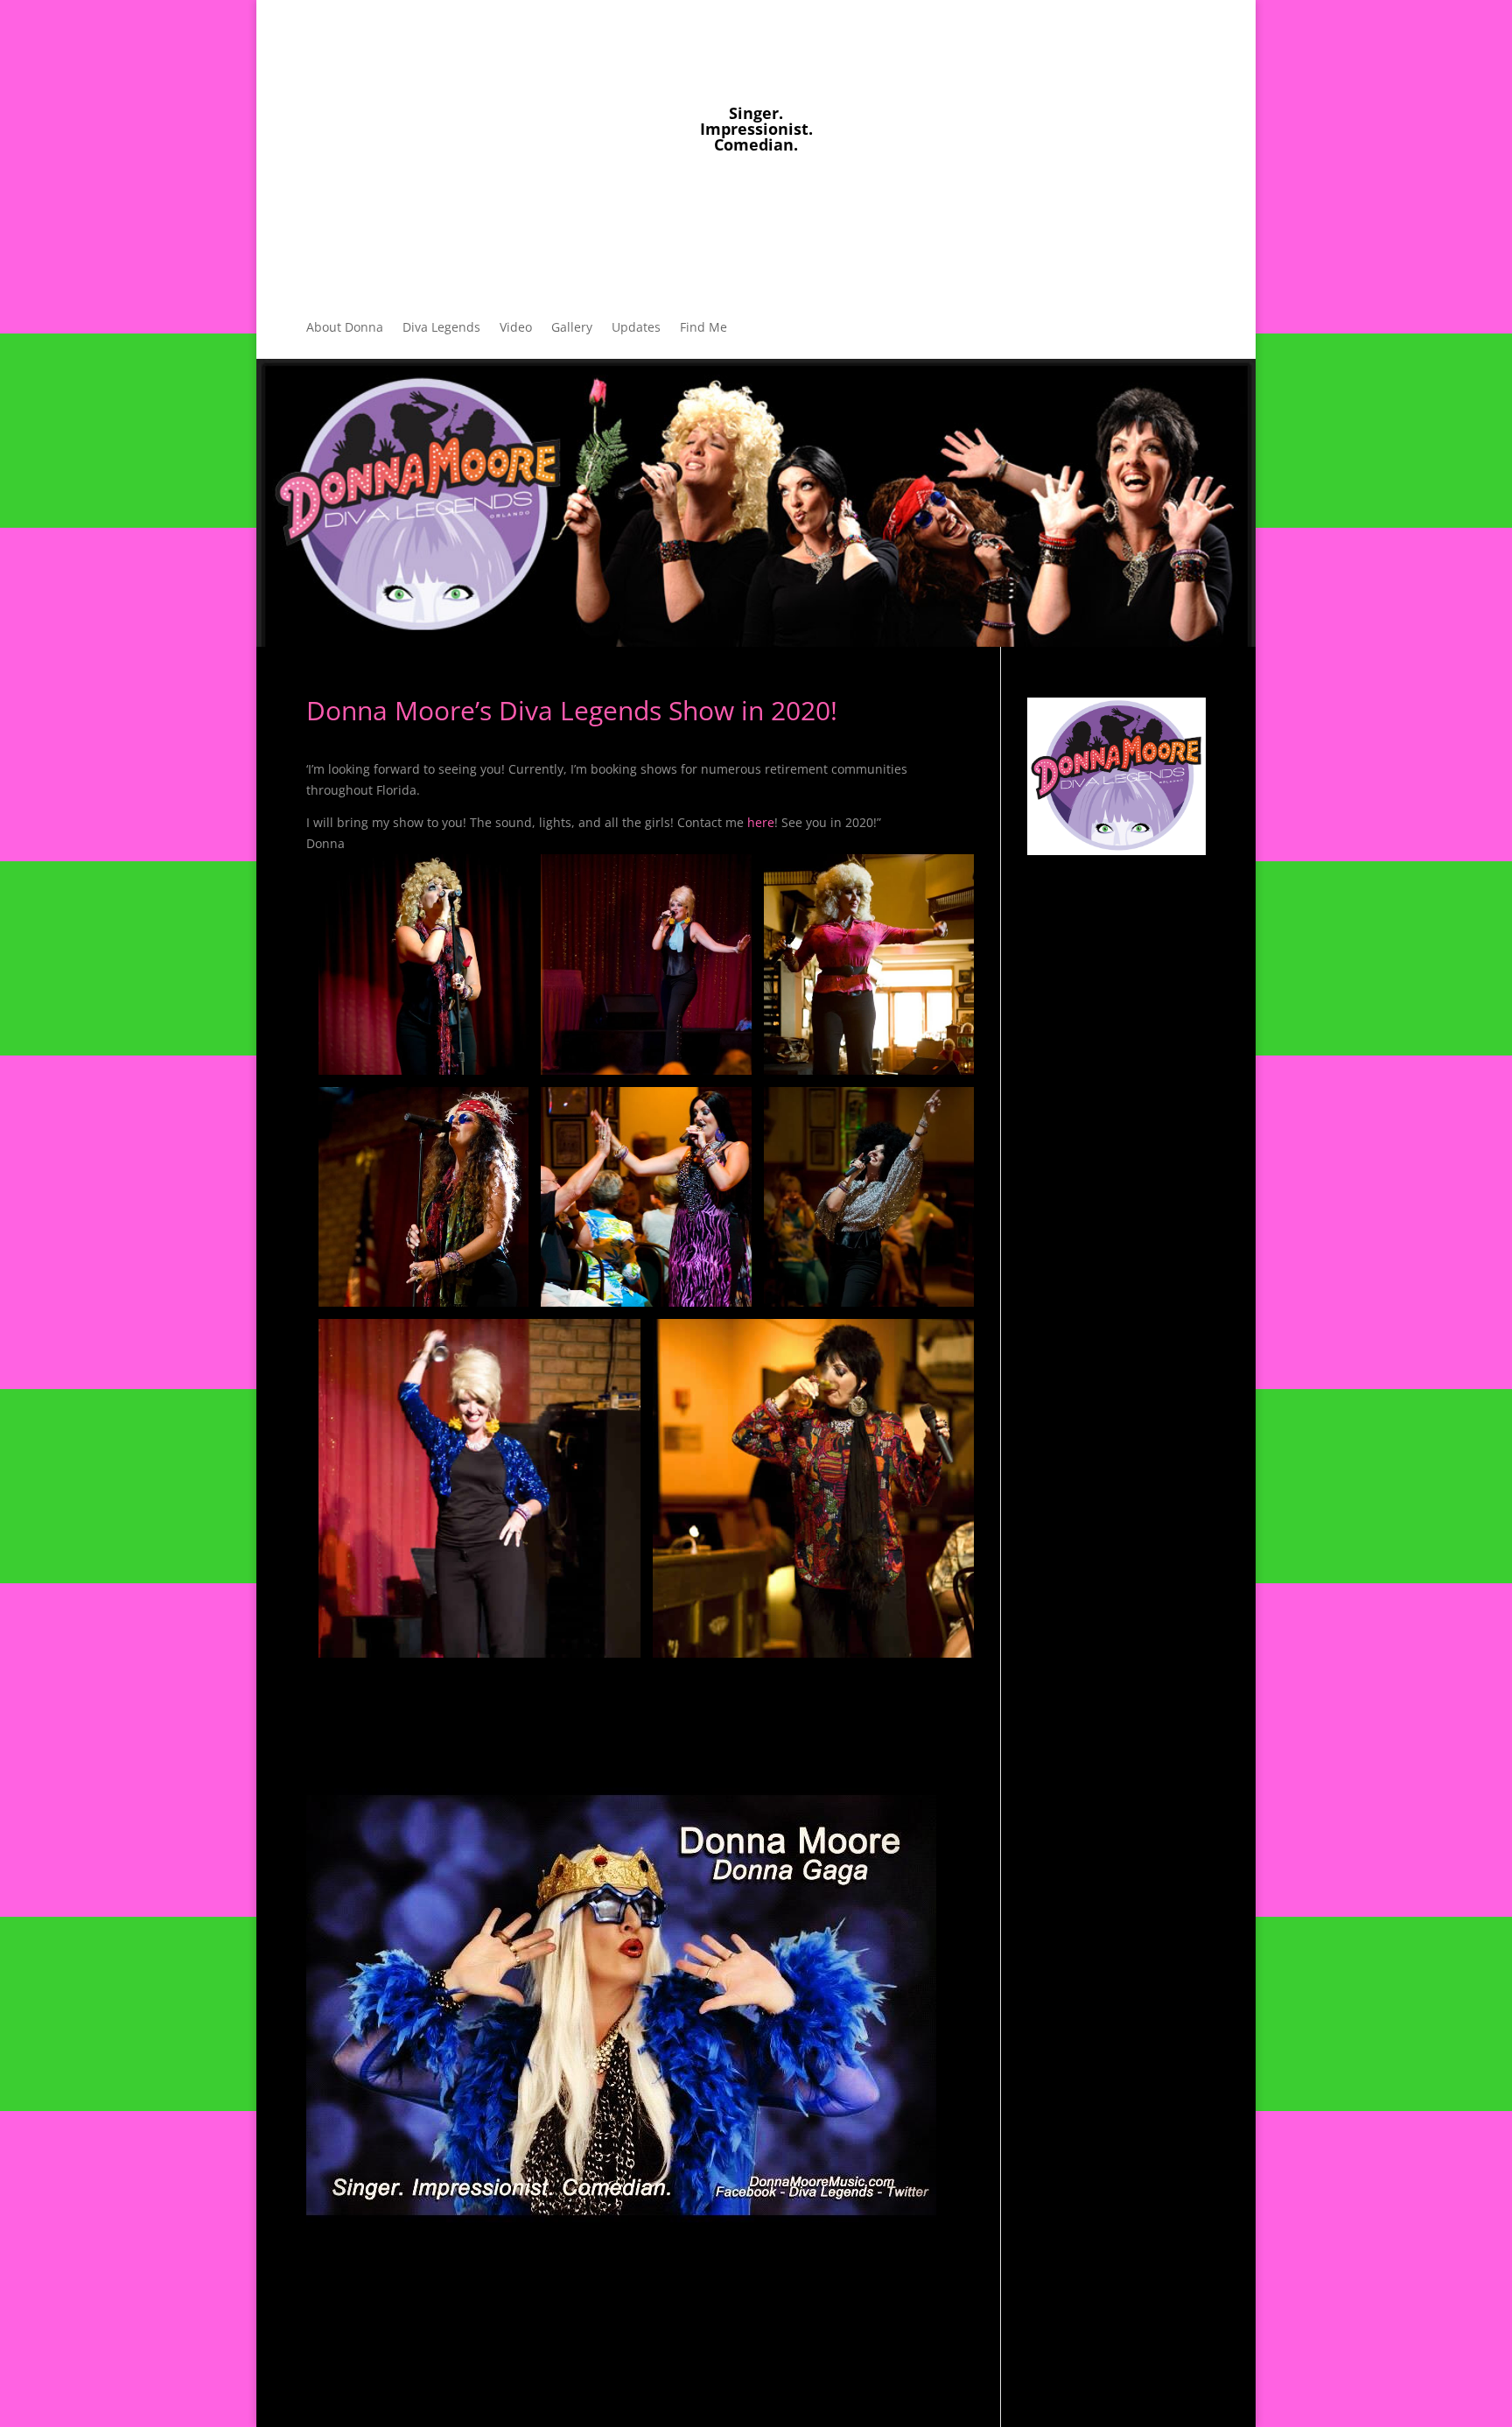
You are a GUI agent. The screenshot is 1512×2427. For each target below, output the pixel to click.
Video (516, 328)
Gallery (572, 328)
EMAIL (696, 200)
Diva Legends (441, 328)
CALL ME (808, 200)
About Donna (345, 328)
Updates (636, 328)
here (761, 822)
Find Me (703, 328)
